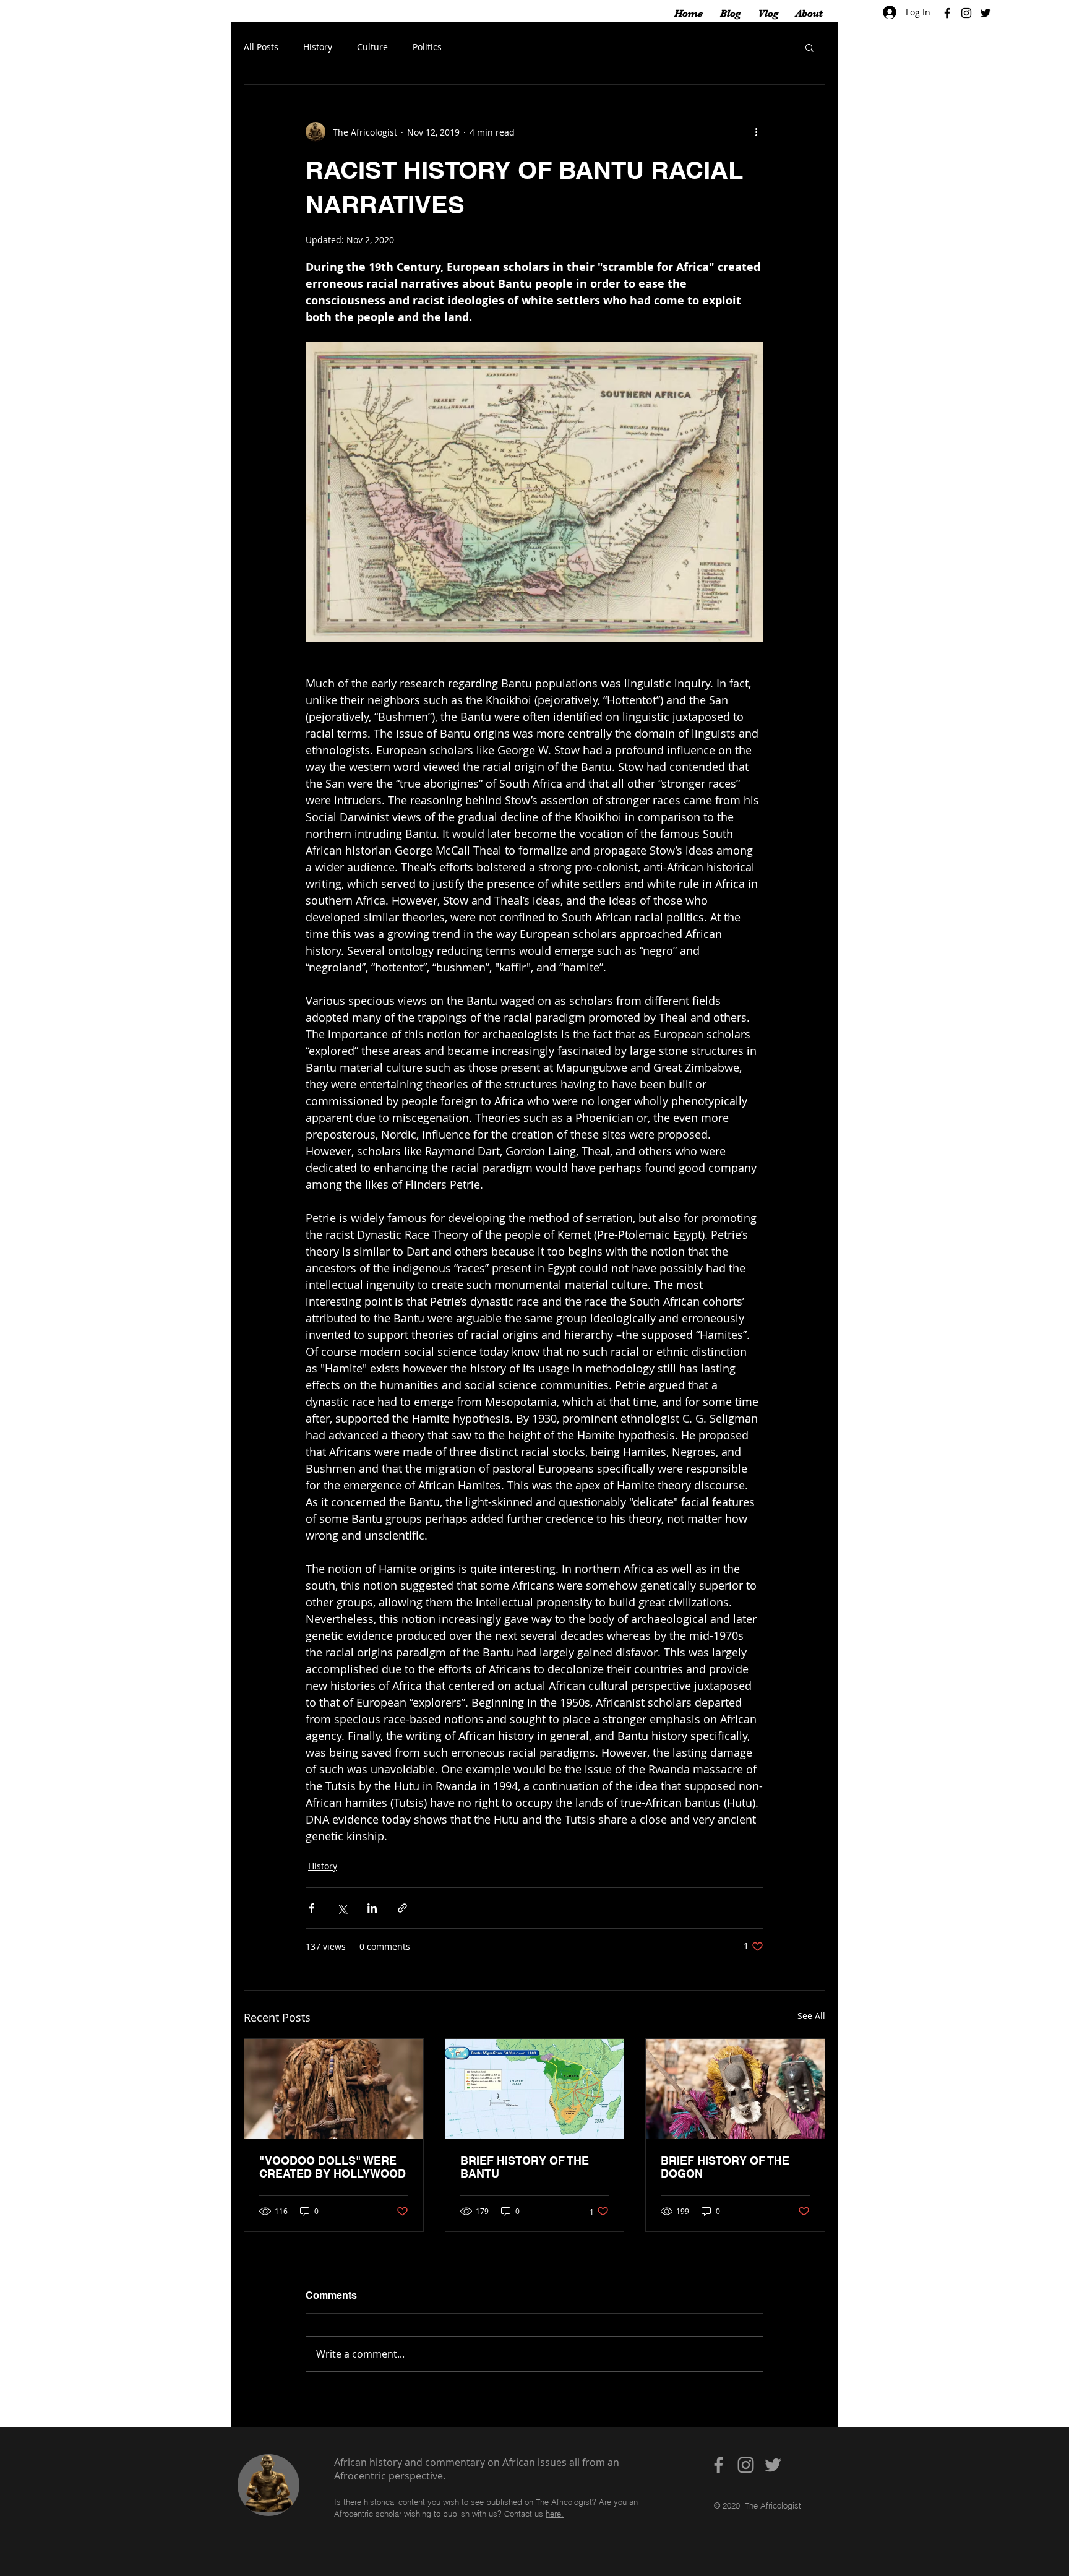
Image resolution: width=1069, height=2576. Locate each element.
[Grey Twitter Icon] (773, 2465)
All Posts (261, 47)
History (318, 47)
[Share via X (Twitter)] (342, 1908)
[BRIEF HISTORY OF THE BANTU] (535, 2089)
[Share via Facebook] (311, 1908)
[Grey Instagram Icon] (746, 2465)
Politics (427, 47)
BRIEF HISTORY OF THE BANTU (525, 2167)
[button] (809, 47)
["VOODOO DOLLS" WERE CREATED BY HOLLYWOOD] (334, 2089)
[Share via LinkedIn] (372, 1908)
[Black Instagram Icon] (966, 13)
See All (811, 2016)
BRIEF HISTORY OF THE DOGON (725, 2167)
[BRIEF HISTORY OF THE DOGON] (735, 2089)
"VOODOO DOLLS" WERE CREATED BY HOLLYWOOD (333, 2167)
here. (555, 2514)
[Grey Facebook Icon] (719, 2465)
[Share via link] (402, 1908)
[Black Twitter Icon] (985, 13)
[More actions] (756, 132)
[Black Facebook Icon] (947, 13)
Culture (372, 47)
